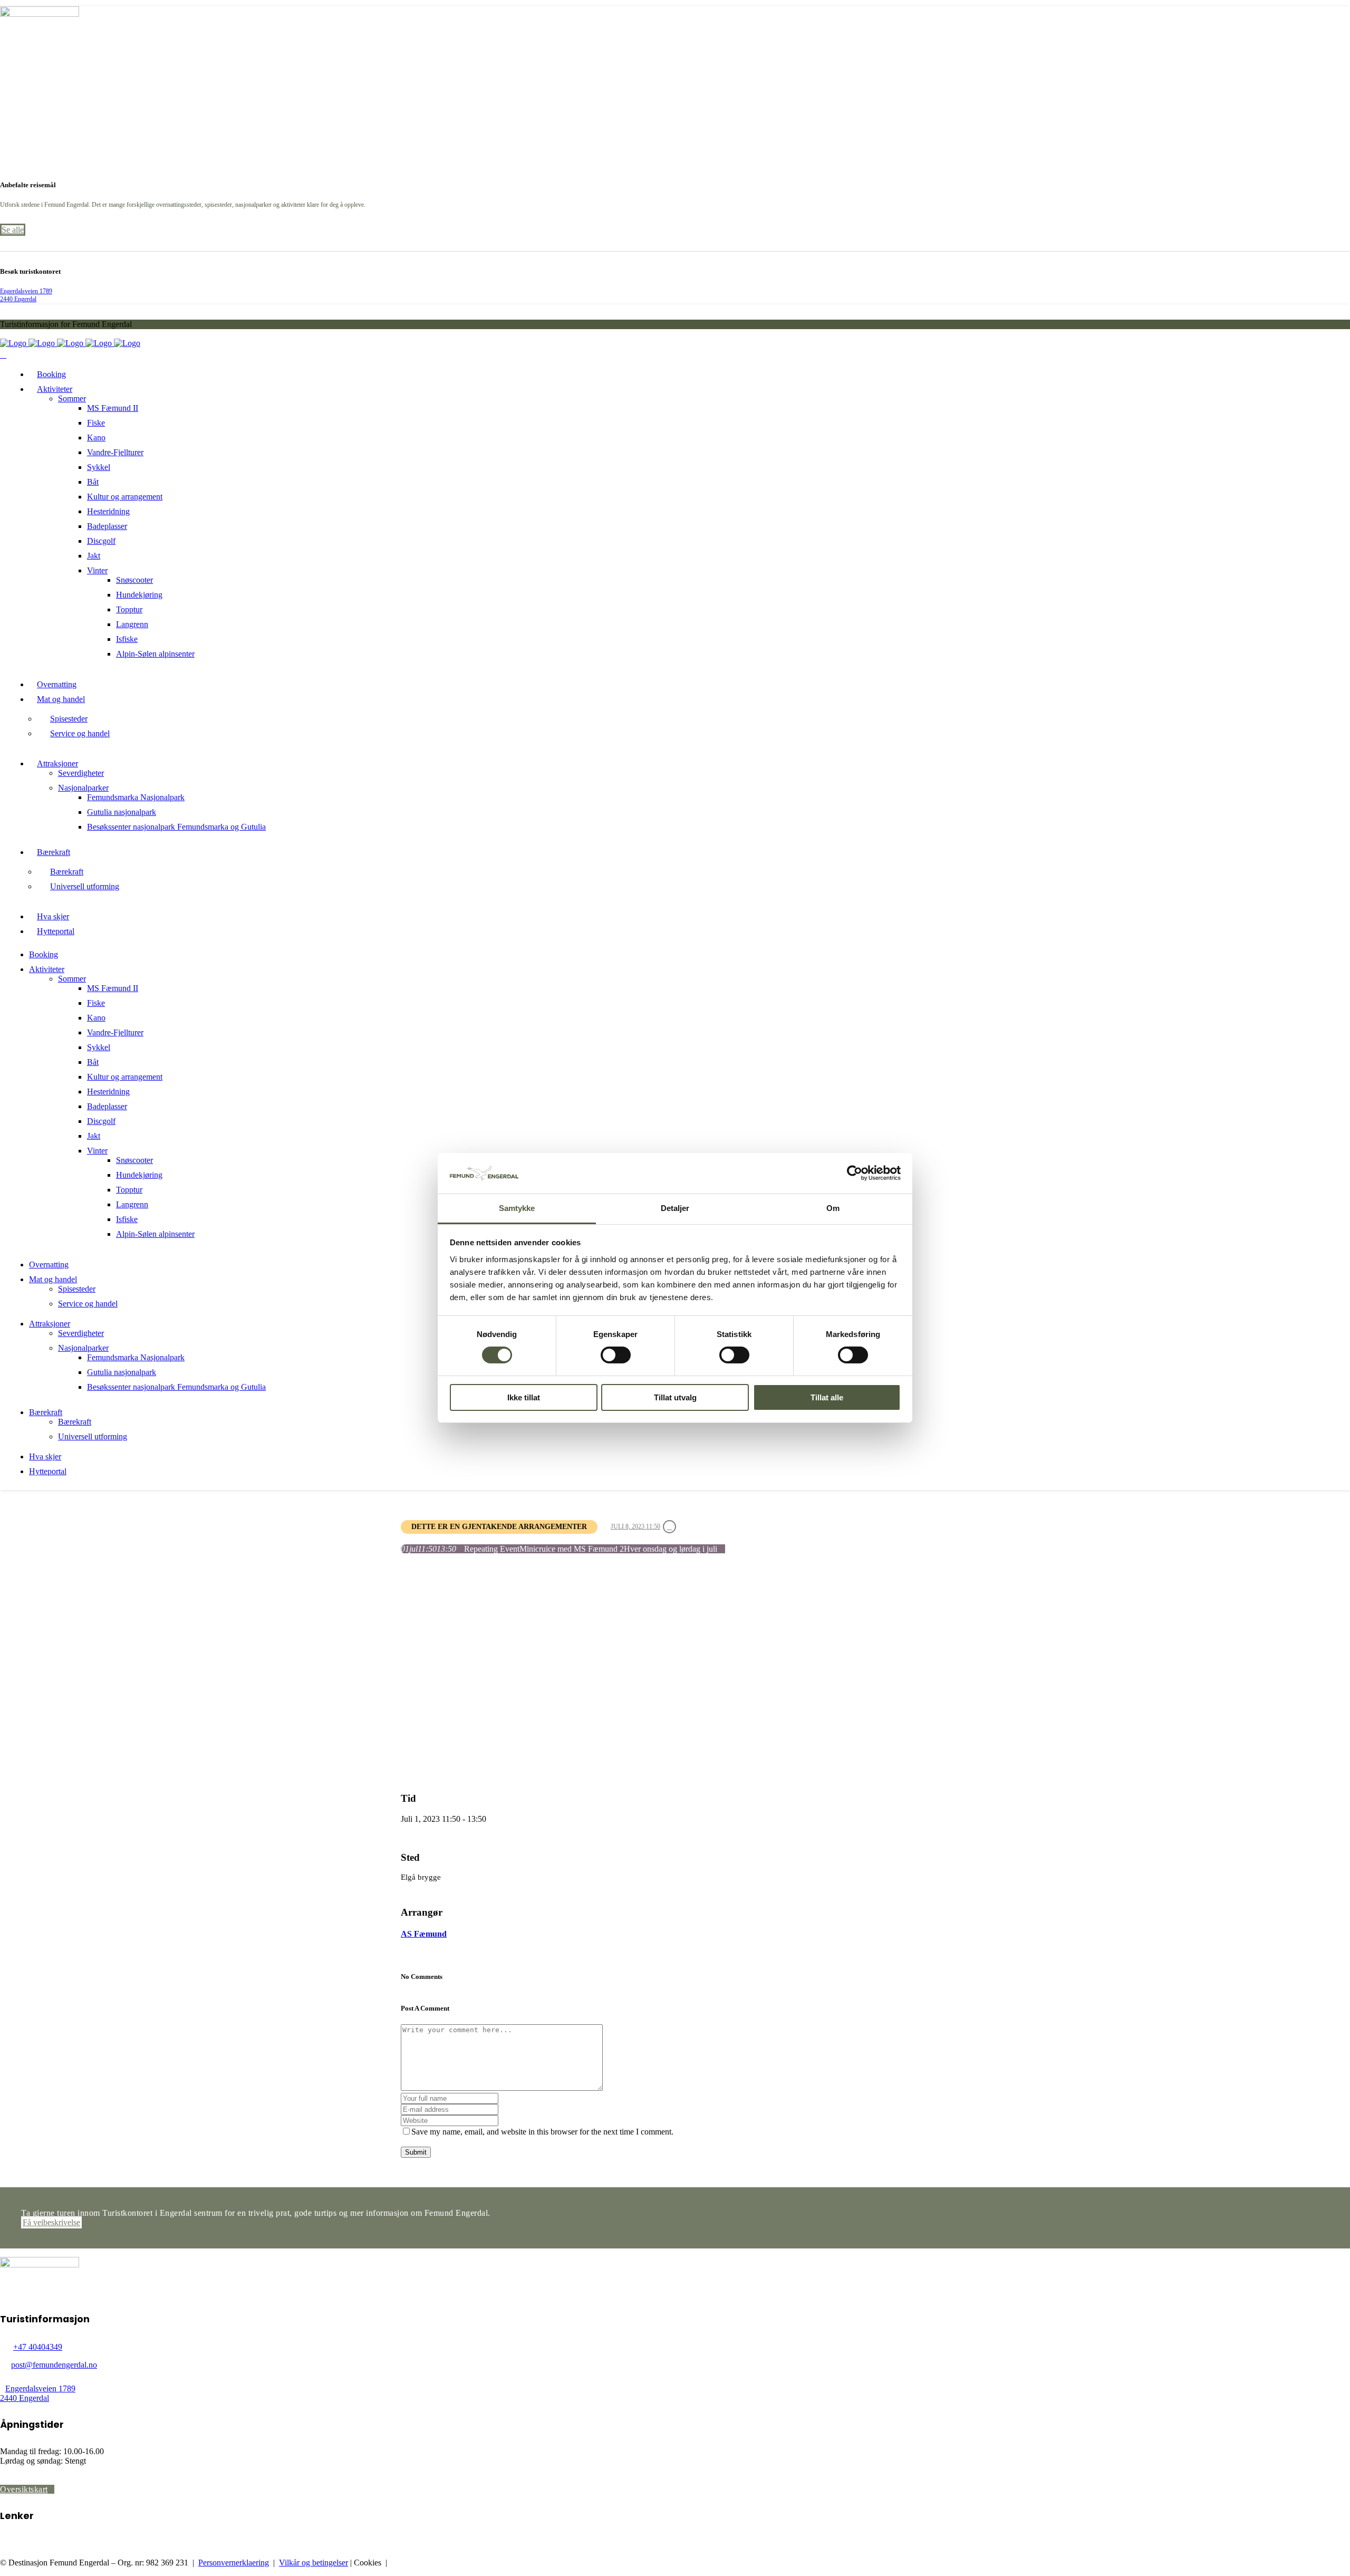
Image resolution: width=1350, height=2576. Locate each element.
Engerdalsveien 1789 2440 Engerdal (26, 295)
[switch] (616, 1355)
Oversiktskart (24, 2489)
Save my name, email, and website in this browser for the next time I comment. (542, 2132)
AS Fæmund (424, 1934)
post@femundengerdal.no (54, 2365)
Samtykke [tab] (517, 1208)
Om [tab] (833, 1208)
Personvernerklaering (234, 2563)
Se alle (13, 230)
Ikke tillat (524, 1397)
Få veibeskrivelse (51, 2222)
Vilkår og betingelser (314, 2563)
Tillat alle (827, 1397)
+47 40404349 (38, 2347)
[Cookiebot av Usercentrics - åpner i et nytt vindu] (855, 1173)
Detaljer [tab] (675, 1208)
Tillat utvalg (675, 1397)
